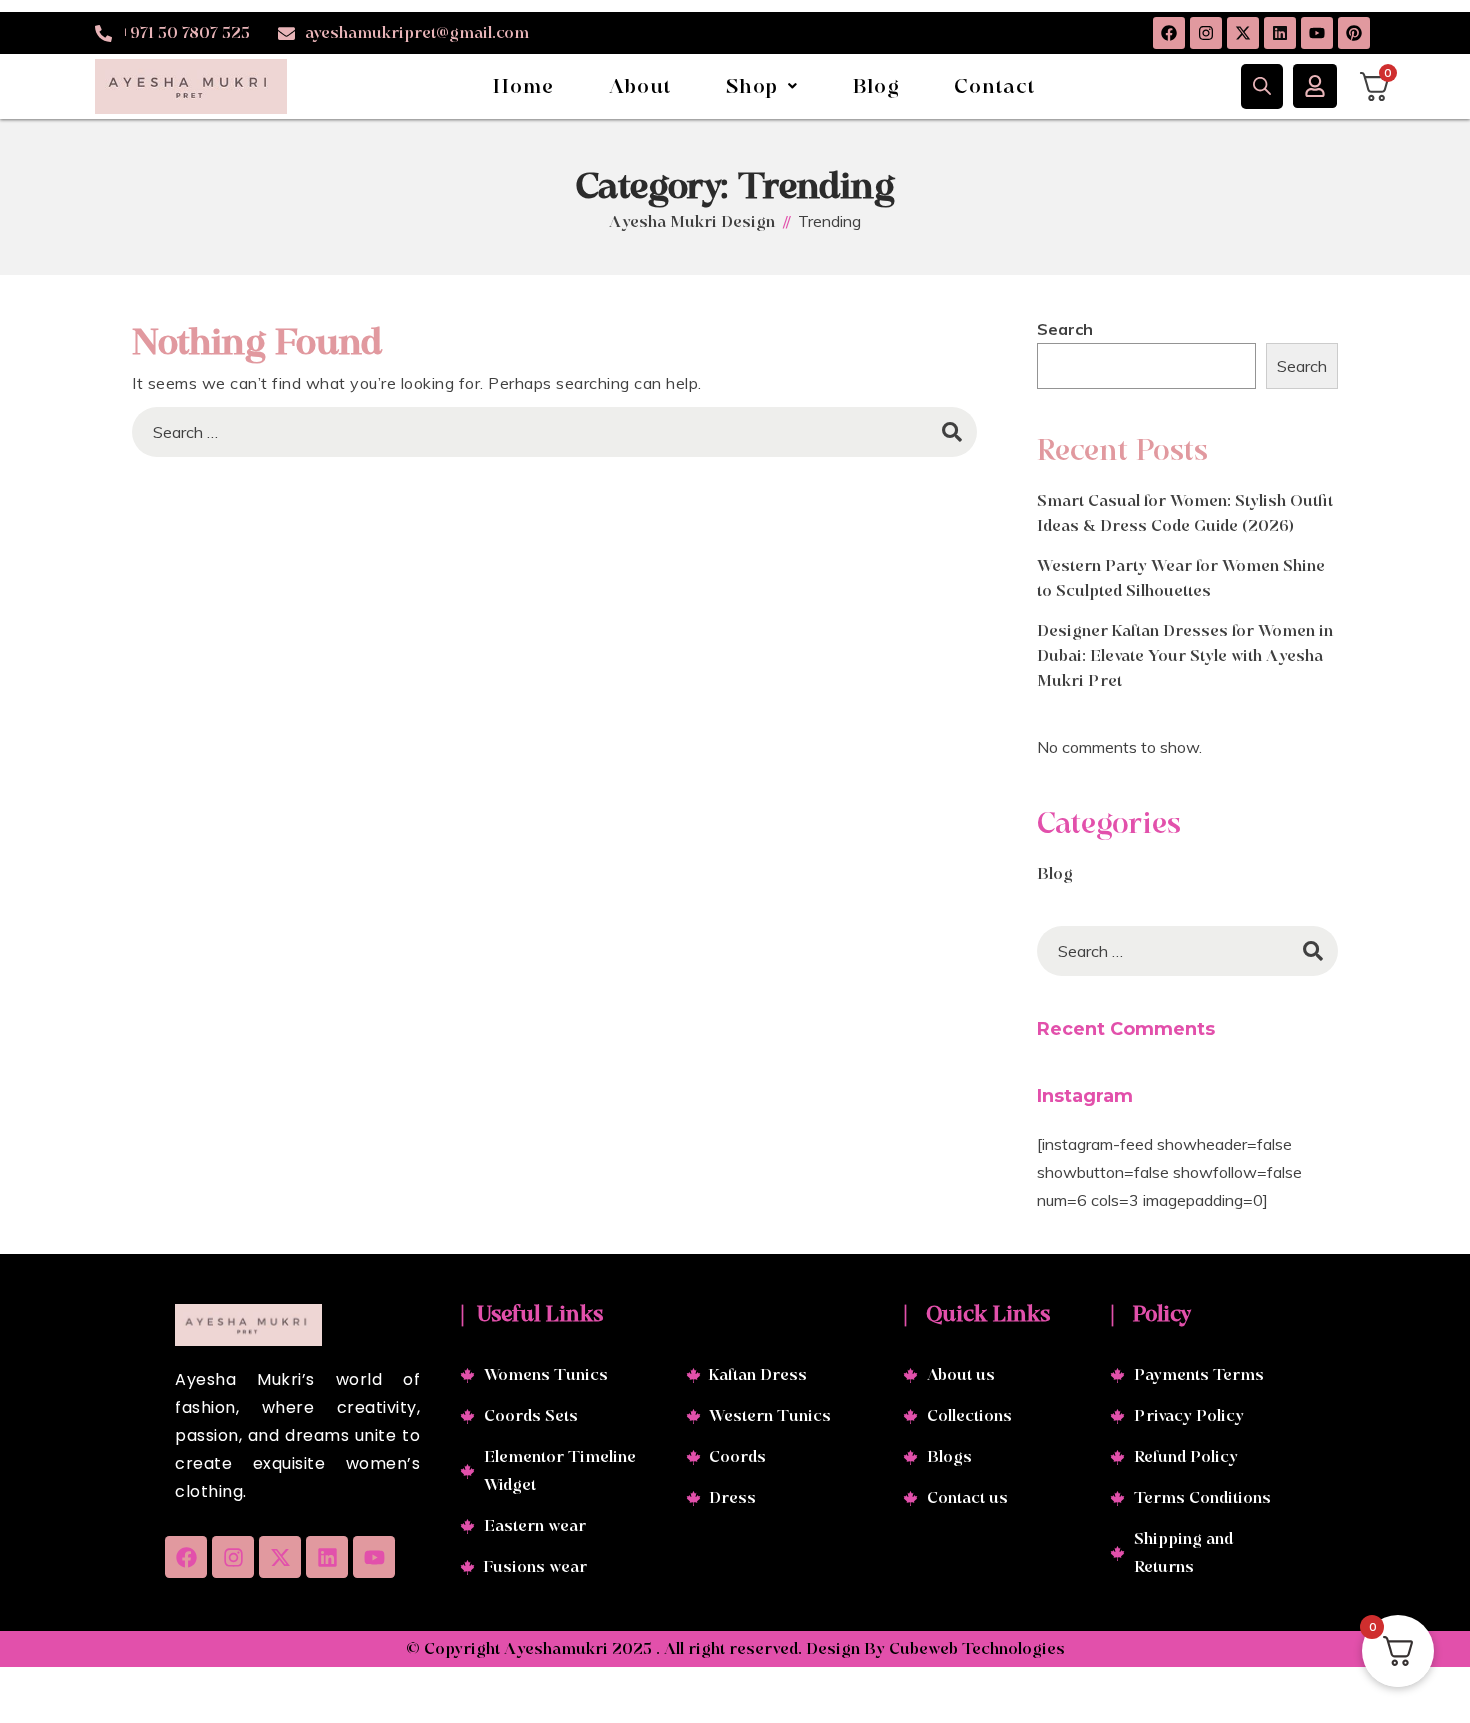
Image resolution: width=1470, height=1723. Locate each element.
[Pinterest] (1354, 33)
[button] (762, 86)
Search (1065, 329)
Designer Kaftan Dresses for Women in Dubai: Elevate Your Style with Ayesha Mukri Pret (1185, 655)
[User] (1315, 86)
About (640, 86)
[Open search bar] (1262, 86)
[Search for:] (554, 432)
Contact (994, 86)
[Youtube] (1317, 33)
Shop (752, 86)
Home (524, 86)
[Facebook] (1169, 33)
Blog (877, 86)
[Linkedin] (1280, 33)
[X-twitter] (1243, 33)
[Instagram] (1206, 33)
